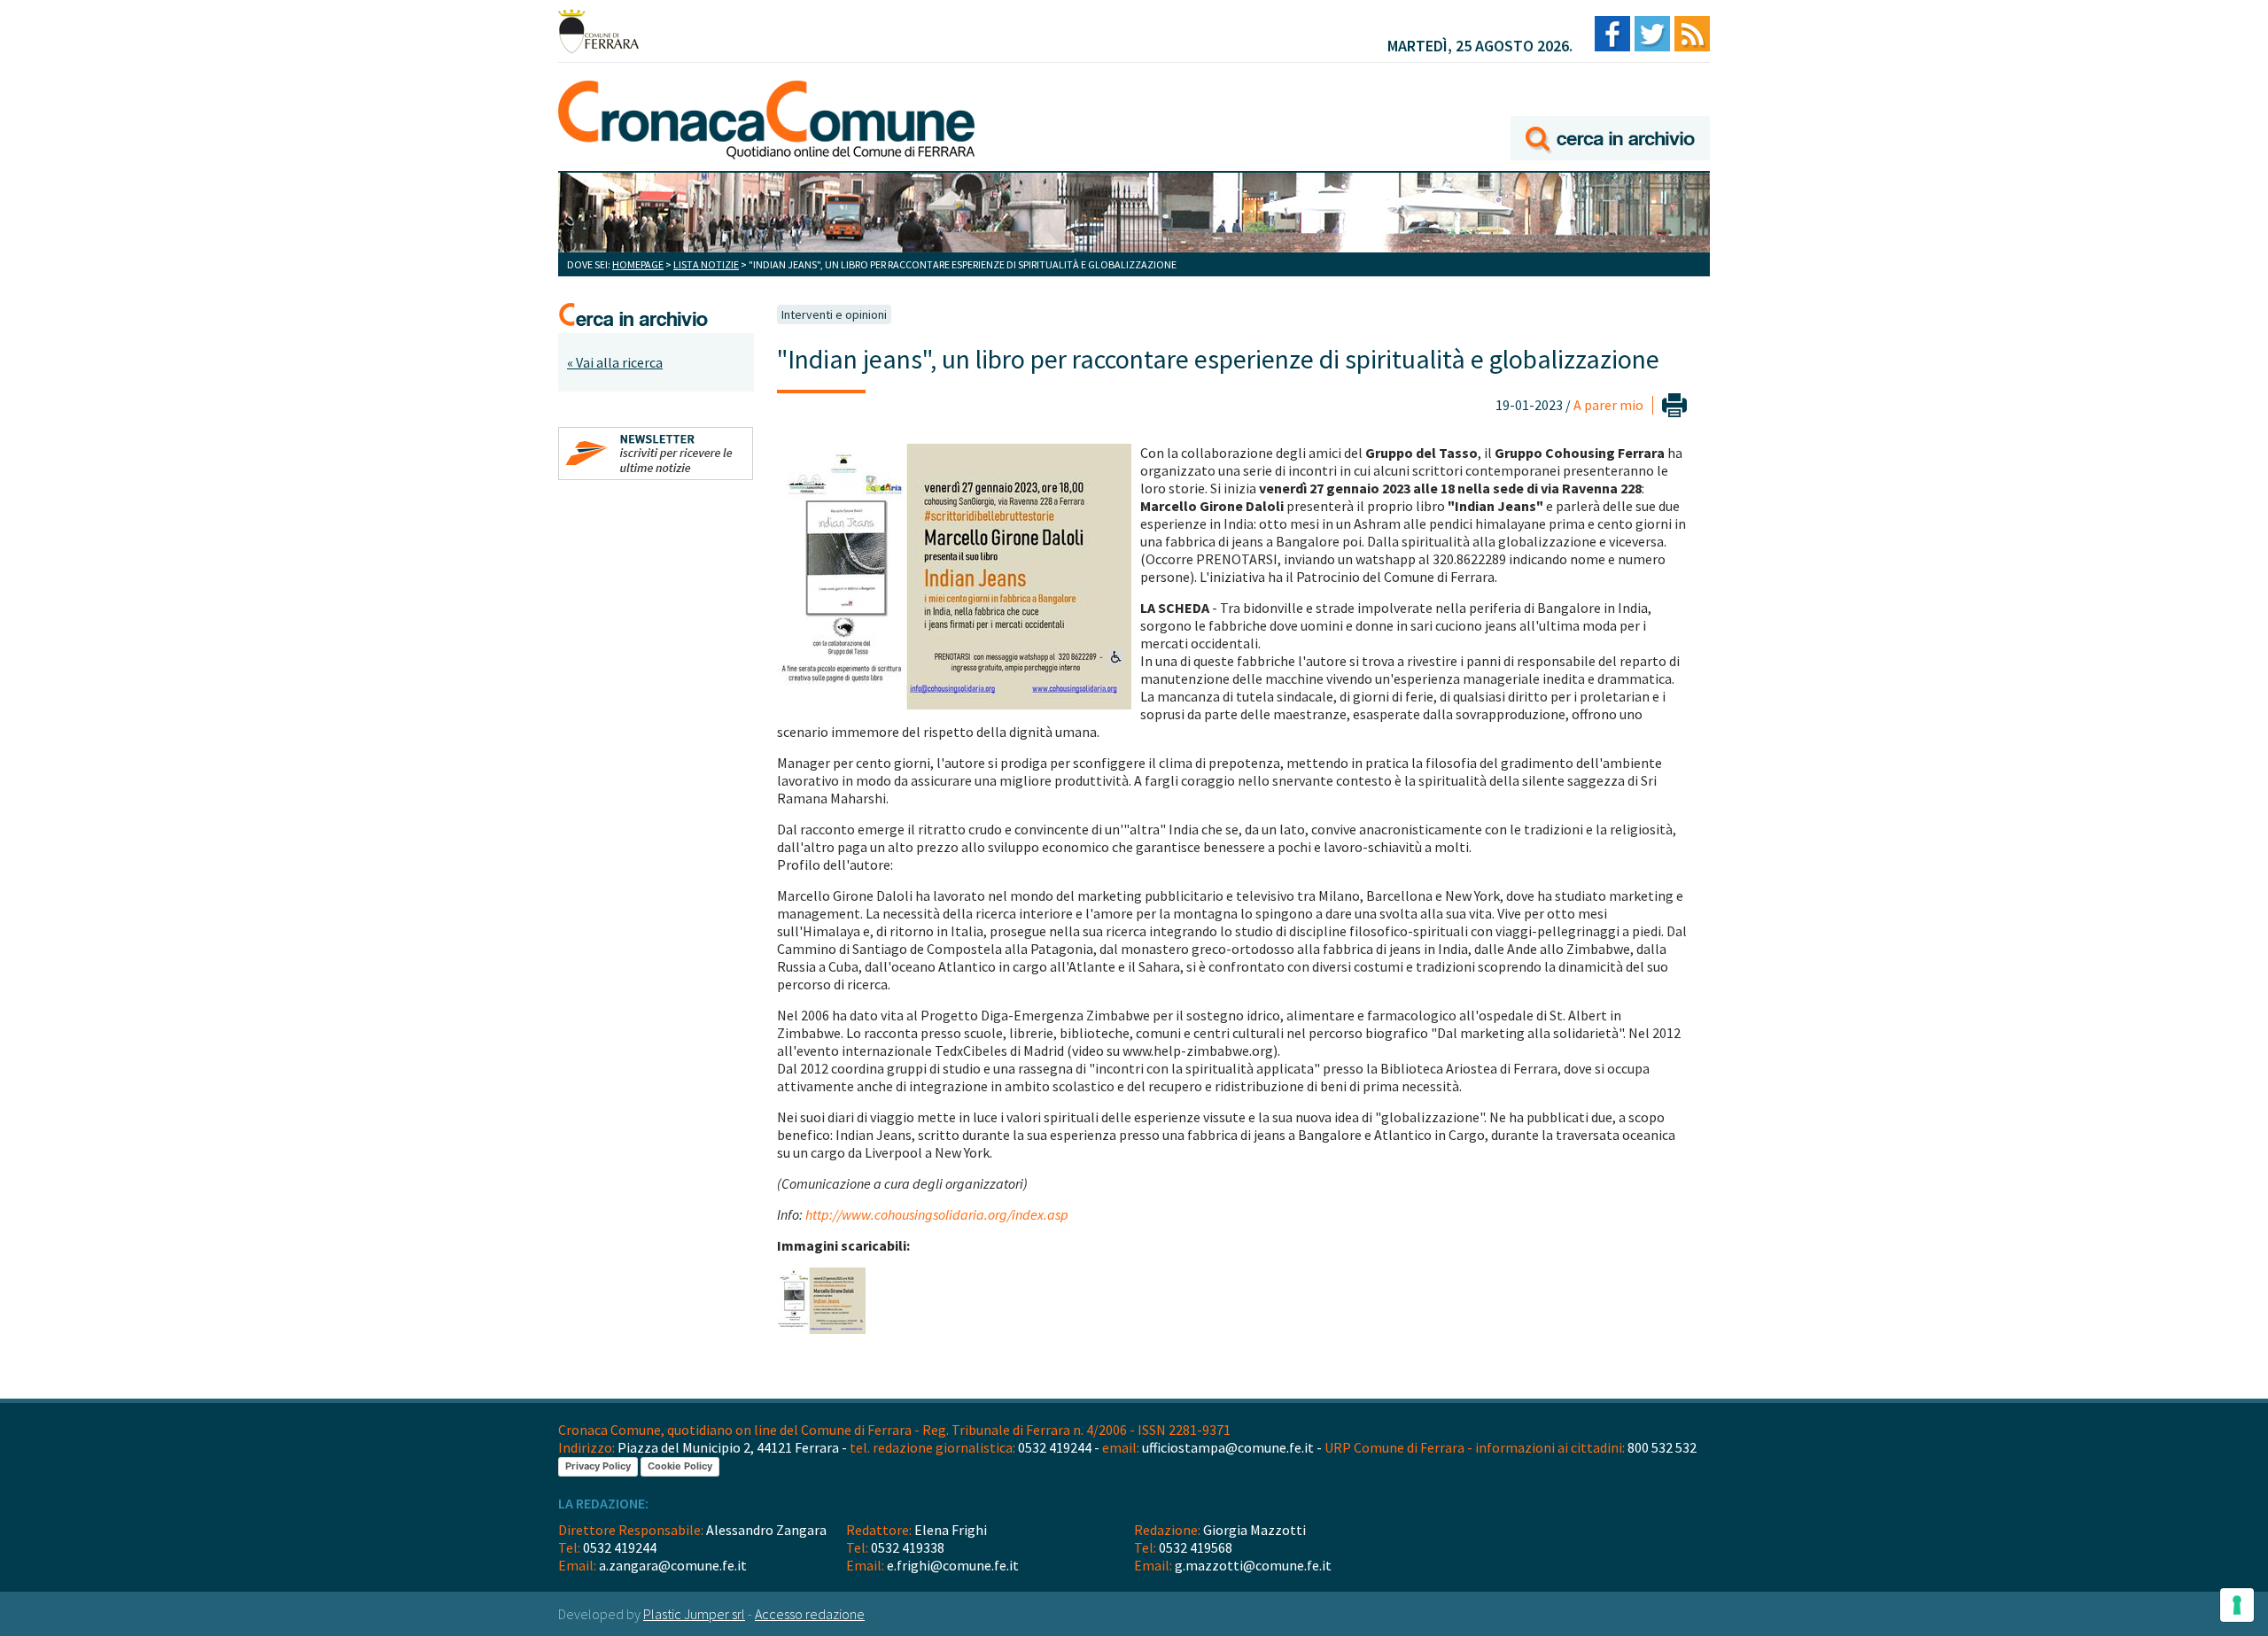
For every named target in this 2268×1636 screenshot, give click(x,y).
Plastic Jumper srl (694, 1614)
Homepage (638, 264)
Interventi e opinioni (834, 314)
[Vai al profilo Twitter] (1652, 35)
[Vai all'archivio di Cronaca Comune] (1610, 113)
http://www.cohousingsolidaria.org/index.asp (937, 1214)
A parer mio (1608, 405)
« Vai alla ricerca (615, 362)
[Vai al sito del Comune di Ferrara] (598, 31)
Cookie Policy (680, 1466)
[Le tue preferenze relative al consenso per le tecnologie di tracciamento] (2237, 1605)
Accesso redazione (810, 1614)
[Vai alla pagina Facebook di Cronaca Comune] (1612, 35)
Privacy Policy (598, 1466)
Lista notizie (706, 264)
